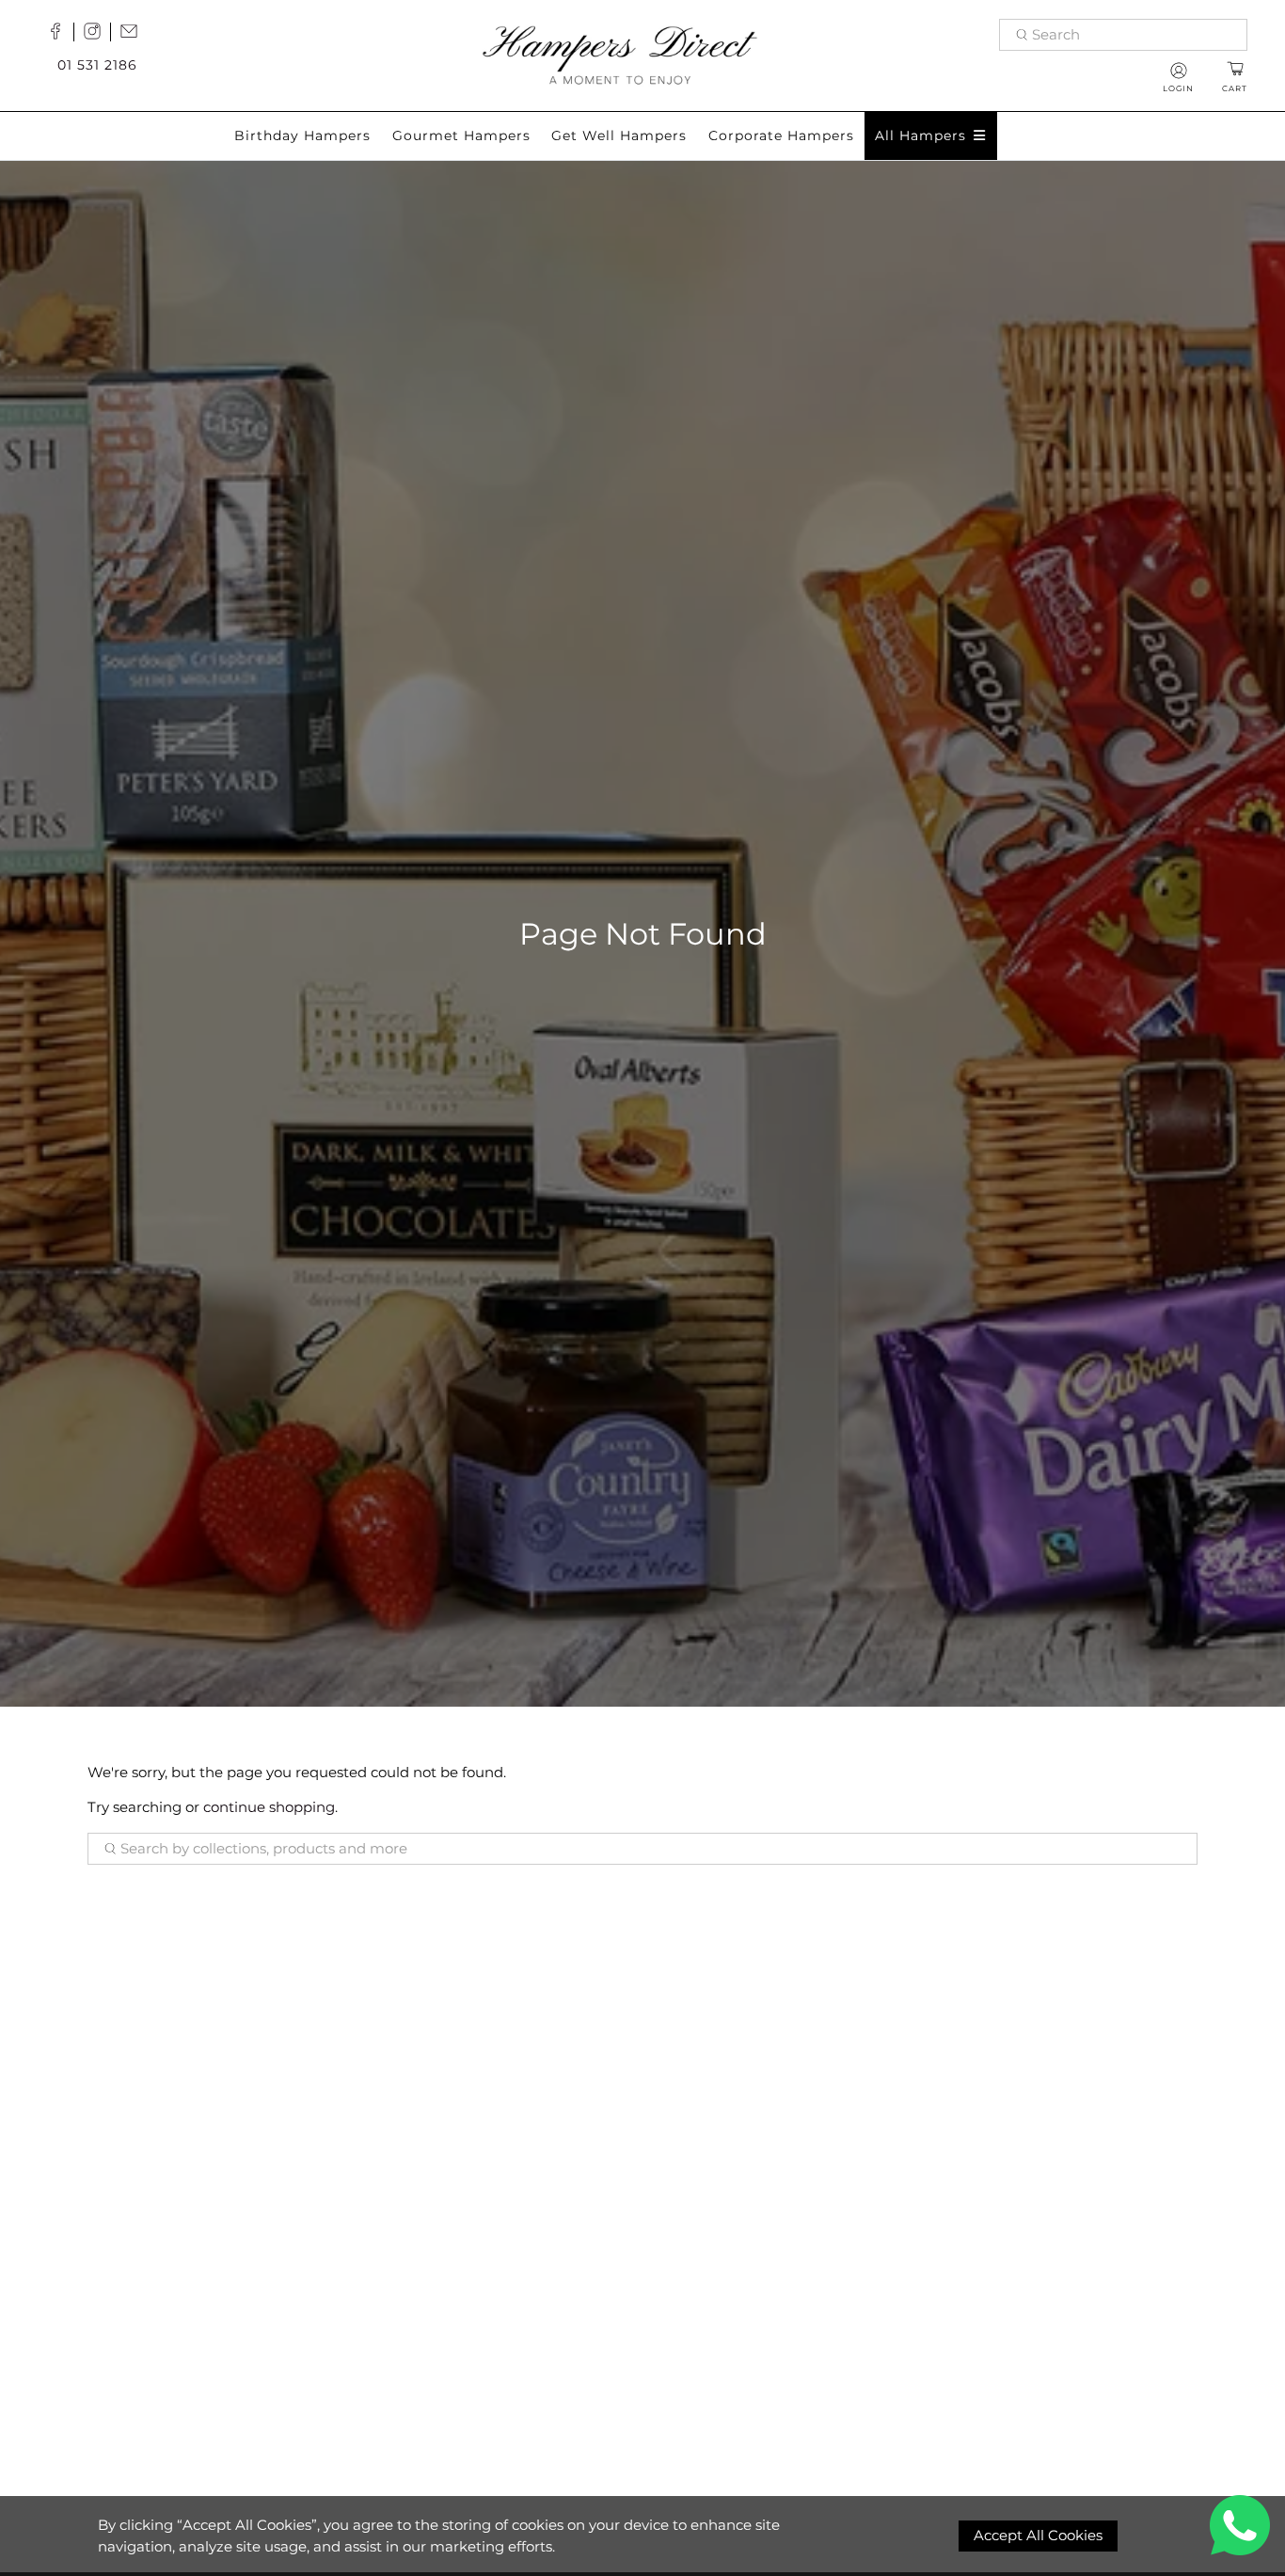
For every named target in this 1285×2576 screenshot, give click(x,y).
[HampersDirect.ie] (620, 53)
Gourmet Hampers (461, 135)
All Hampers (920, 135)
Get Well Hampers (619, 135)
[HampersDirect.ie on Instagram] (97, 35)
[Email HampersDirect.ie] (134, 35)
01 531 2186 (97, 65)
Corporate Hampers (781, 135)
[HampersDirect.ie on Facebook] (60, 35)
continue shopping (269, 1807)
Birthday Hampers (302, 135)
